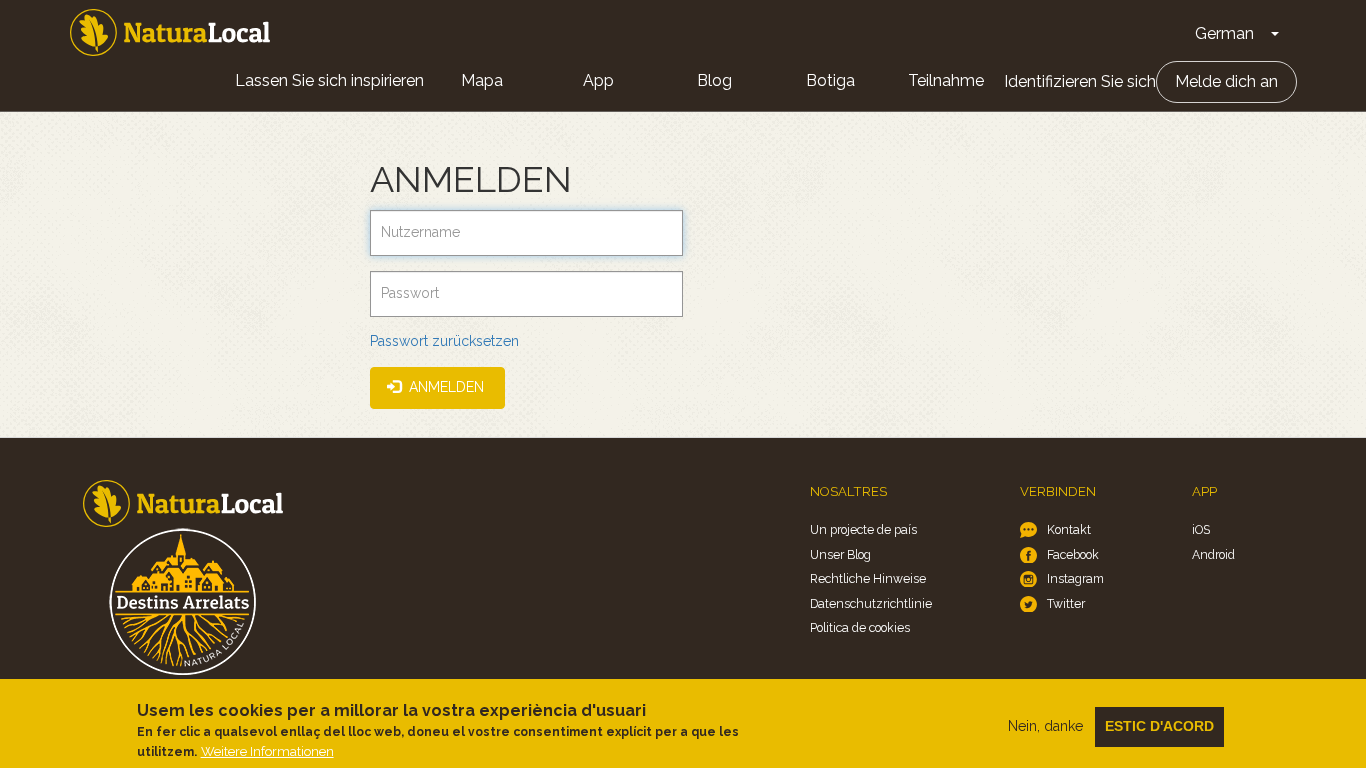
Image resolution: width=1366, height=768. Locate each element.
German (1224, 33)
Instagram (1075, 578)
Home (170, 32)
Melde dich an (1226, 81)
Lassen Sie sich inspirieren (329, 80)
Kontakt (1069, 529)
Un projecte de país (863, 529)
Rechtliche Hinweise (868, 578)
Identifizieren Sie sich (1080, 81)
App (598, 80)
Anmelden (444, 387)
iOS (1201, 529)
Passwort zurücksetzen (444, 341)
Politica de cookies (860, 627)
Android (1213, 554)
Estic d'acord (1159, 726)
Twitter (1066, 603)
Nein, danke (1045, 726)
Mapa (482, 80)
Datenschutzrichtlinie (871, 603)
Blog (714, 80)
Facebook (1073, 554)
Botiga (830, 80)
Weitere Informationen (267, 751)
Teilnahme (946, 80)
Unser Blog (840, 554)
